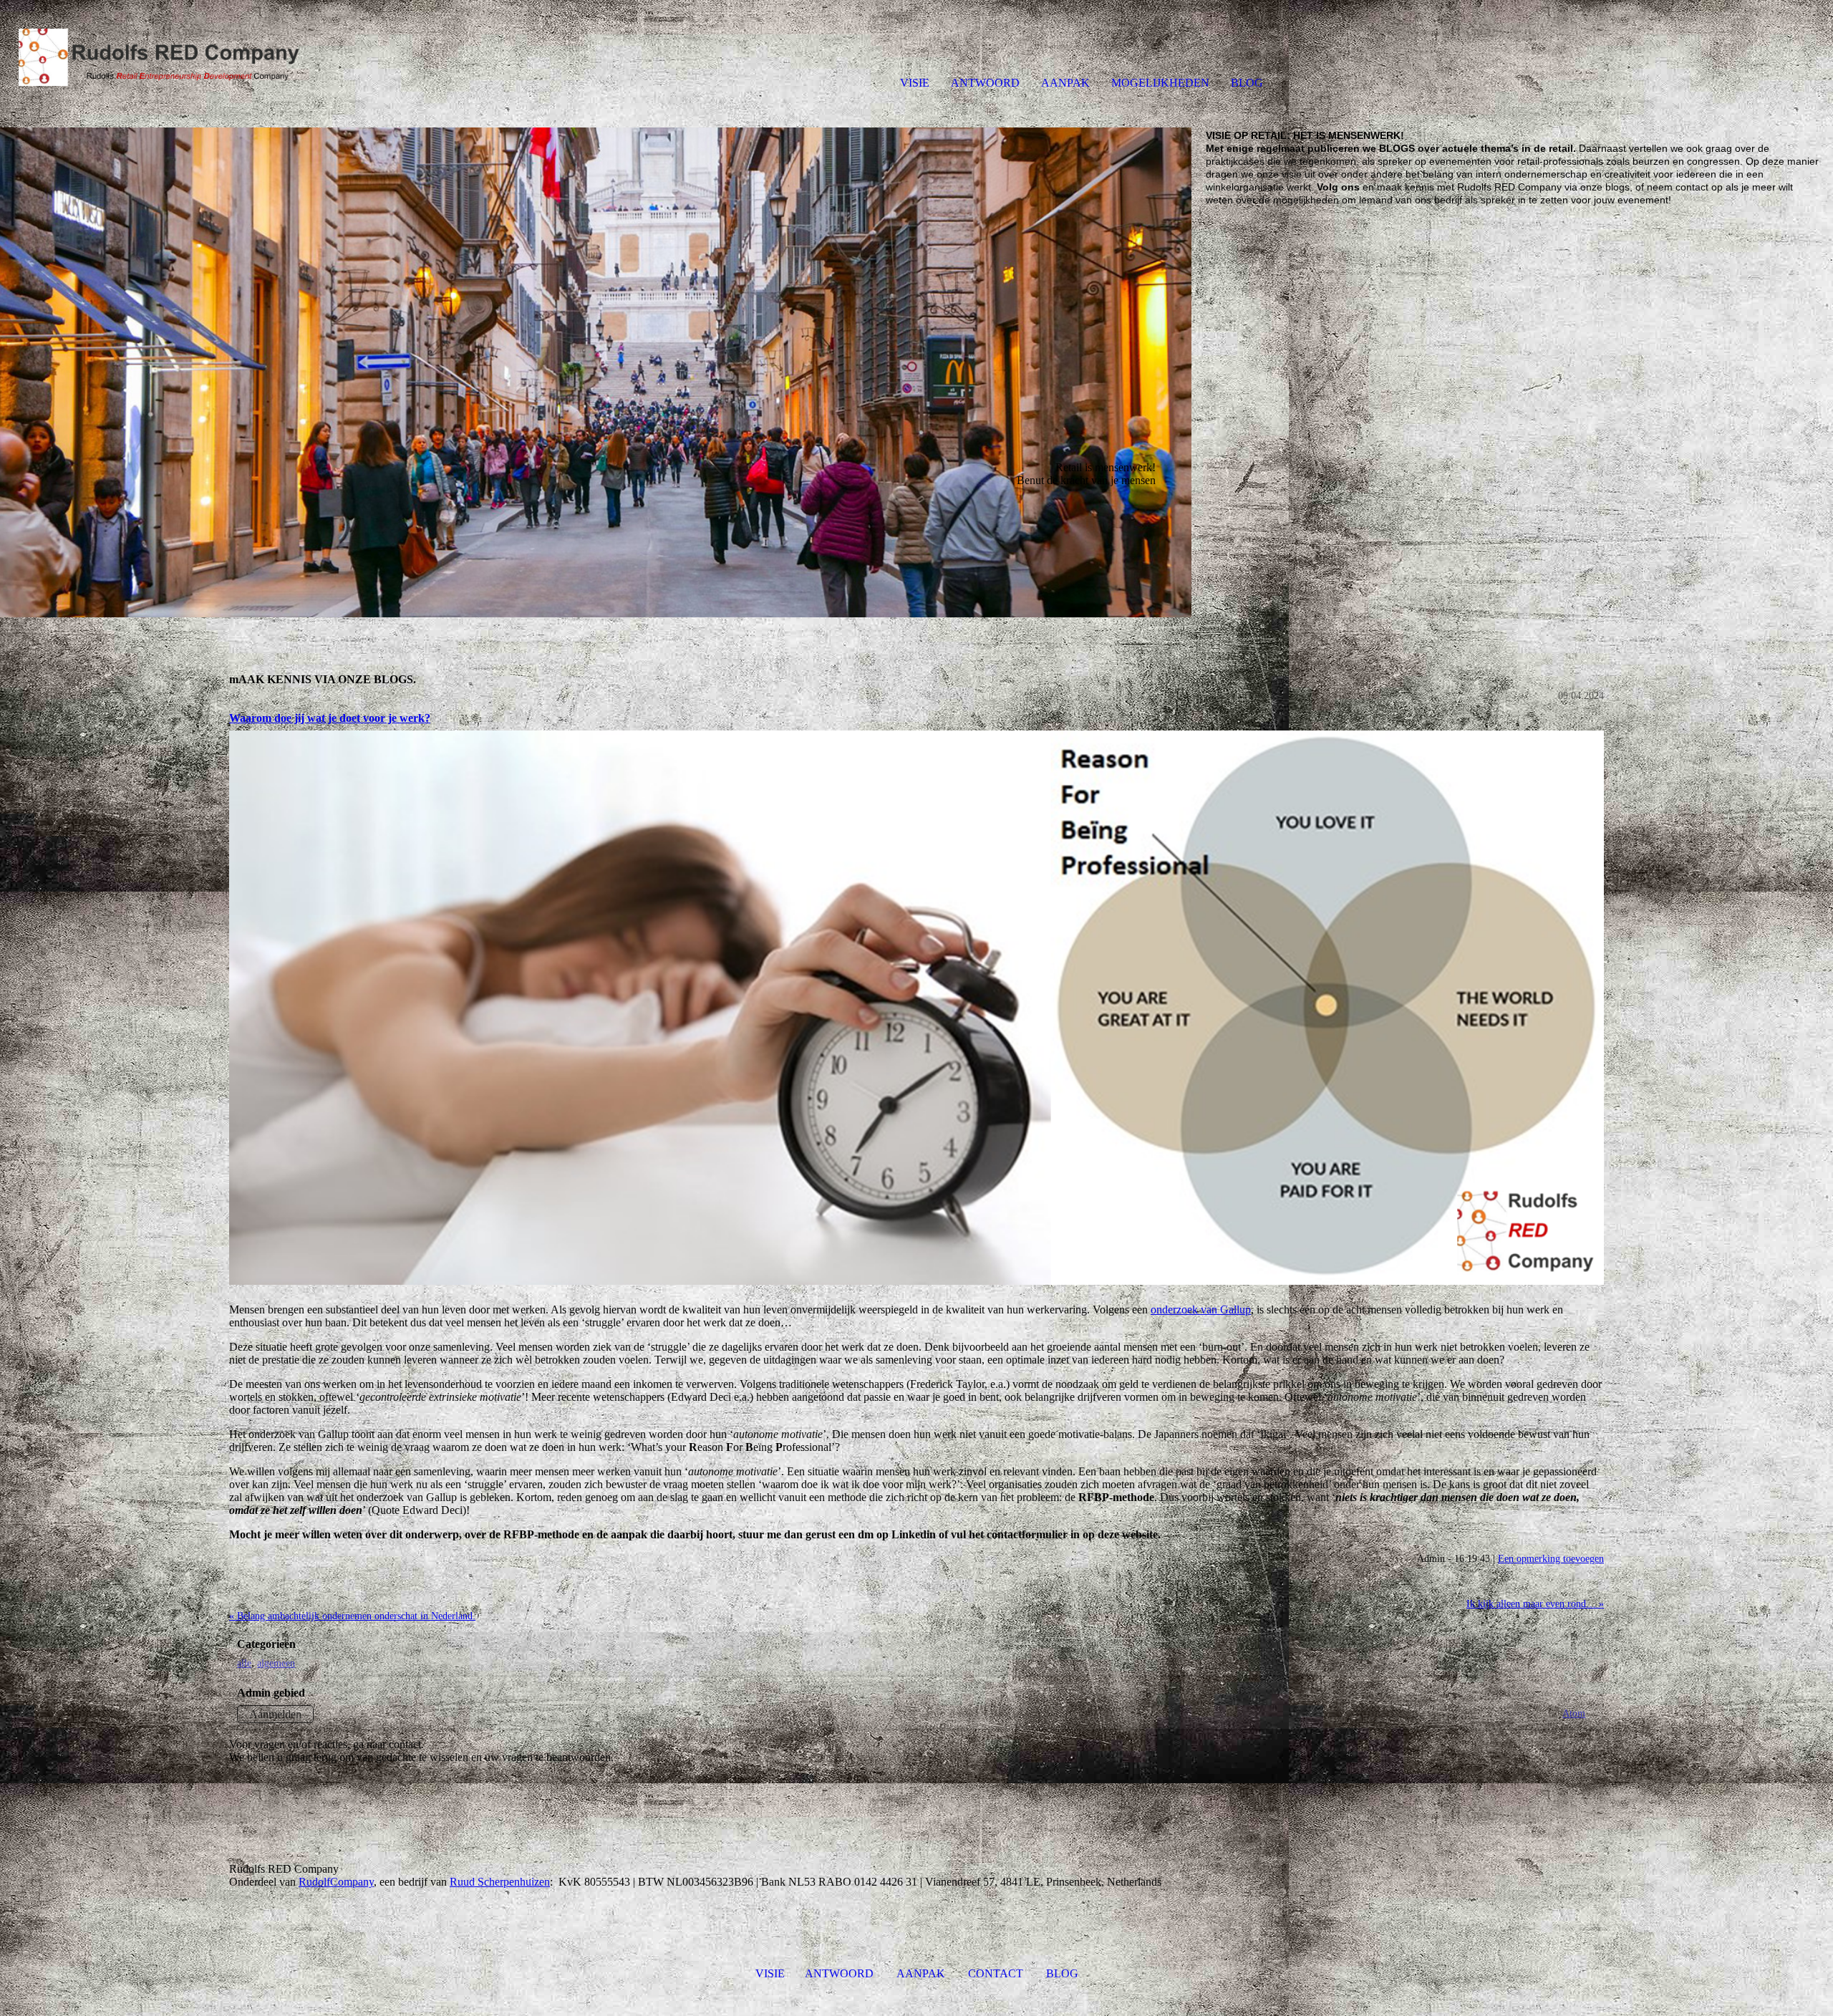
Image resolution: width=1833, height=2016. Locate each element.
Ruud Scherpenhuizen (500, 1882)
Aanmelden (275, 1714)
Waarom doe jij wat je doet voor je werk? (330, 718)
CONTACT (996, 1973)
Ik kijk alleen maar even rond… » (1535, 1603)
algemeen (276, 1663)
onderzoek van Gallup (1201, 1310)
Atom (1574, 1713)
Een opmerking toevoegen (1551, 1558)
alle (244, 1663)
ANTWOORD (985, 83)
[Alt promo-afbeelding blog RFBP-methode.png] (916, 1008)
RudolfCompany (336, 1882)
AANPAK (1065, 83)
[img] (165, 57)
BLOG (1247, 83)
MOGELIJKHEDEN (1160, 83)
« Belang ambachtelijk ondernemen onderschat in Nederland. (352, 1616)
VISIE (915, 83)
